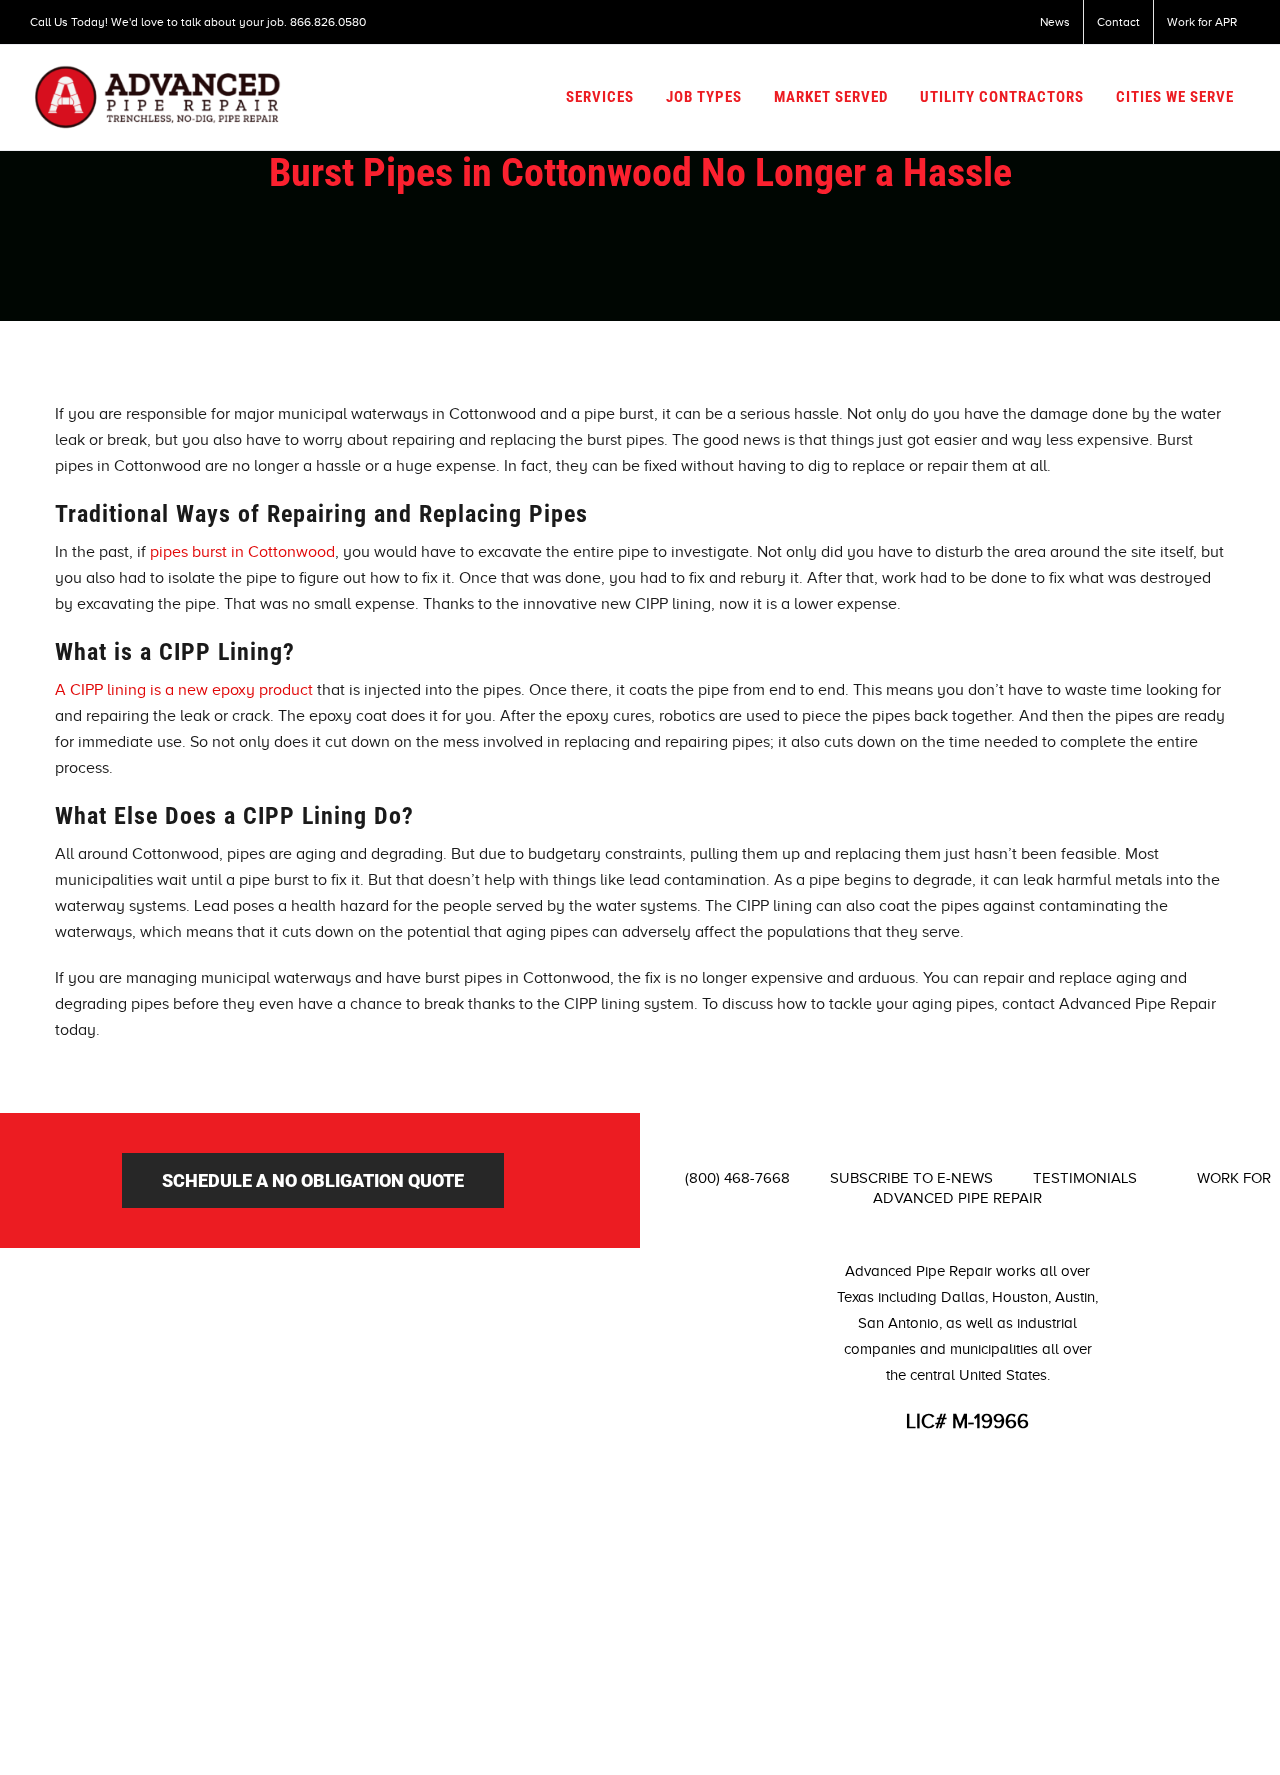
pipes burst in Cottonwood (240, 552)
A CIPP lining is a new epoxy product (184, 690)
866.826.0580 (328, 22)
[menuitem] (1055, 22)
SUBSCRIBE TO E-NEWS (911, 1178)
